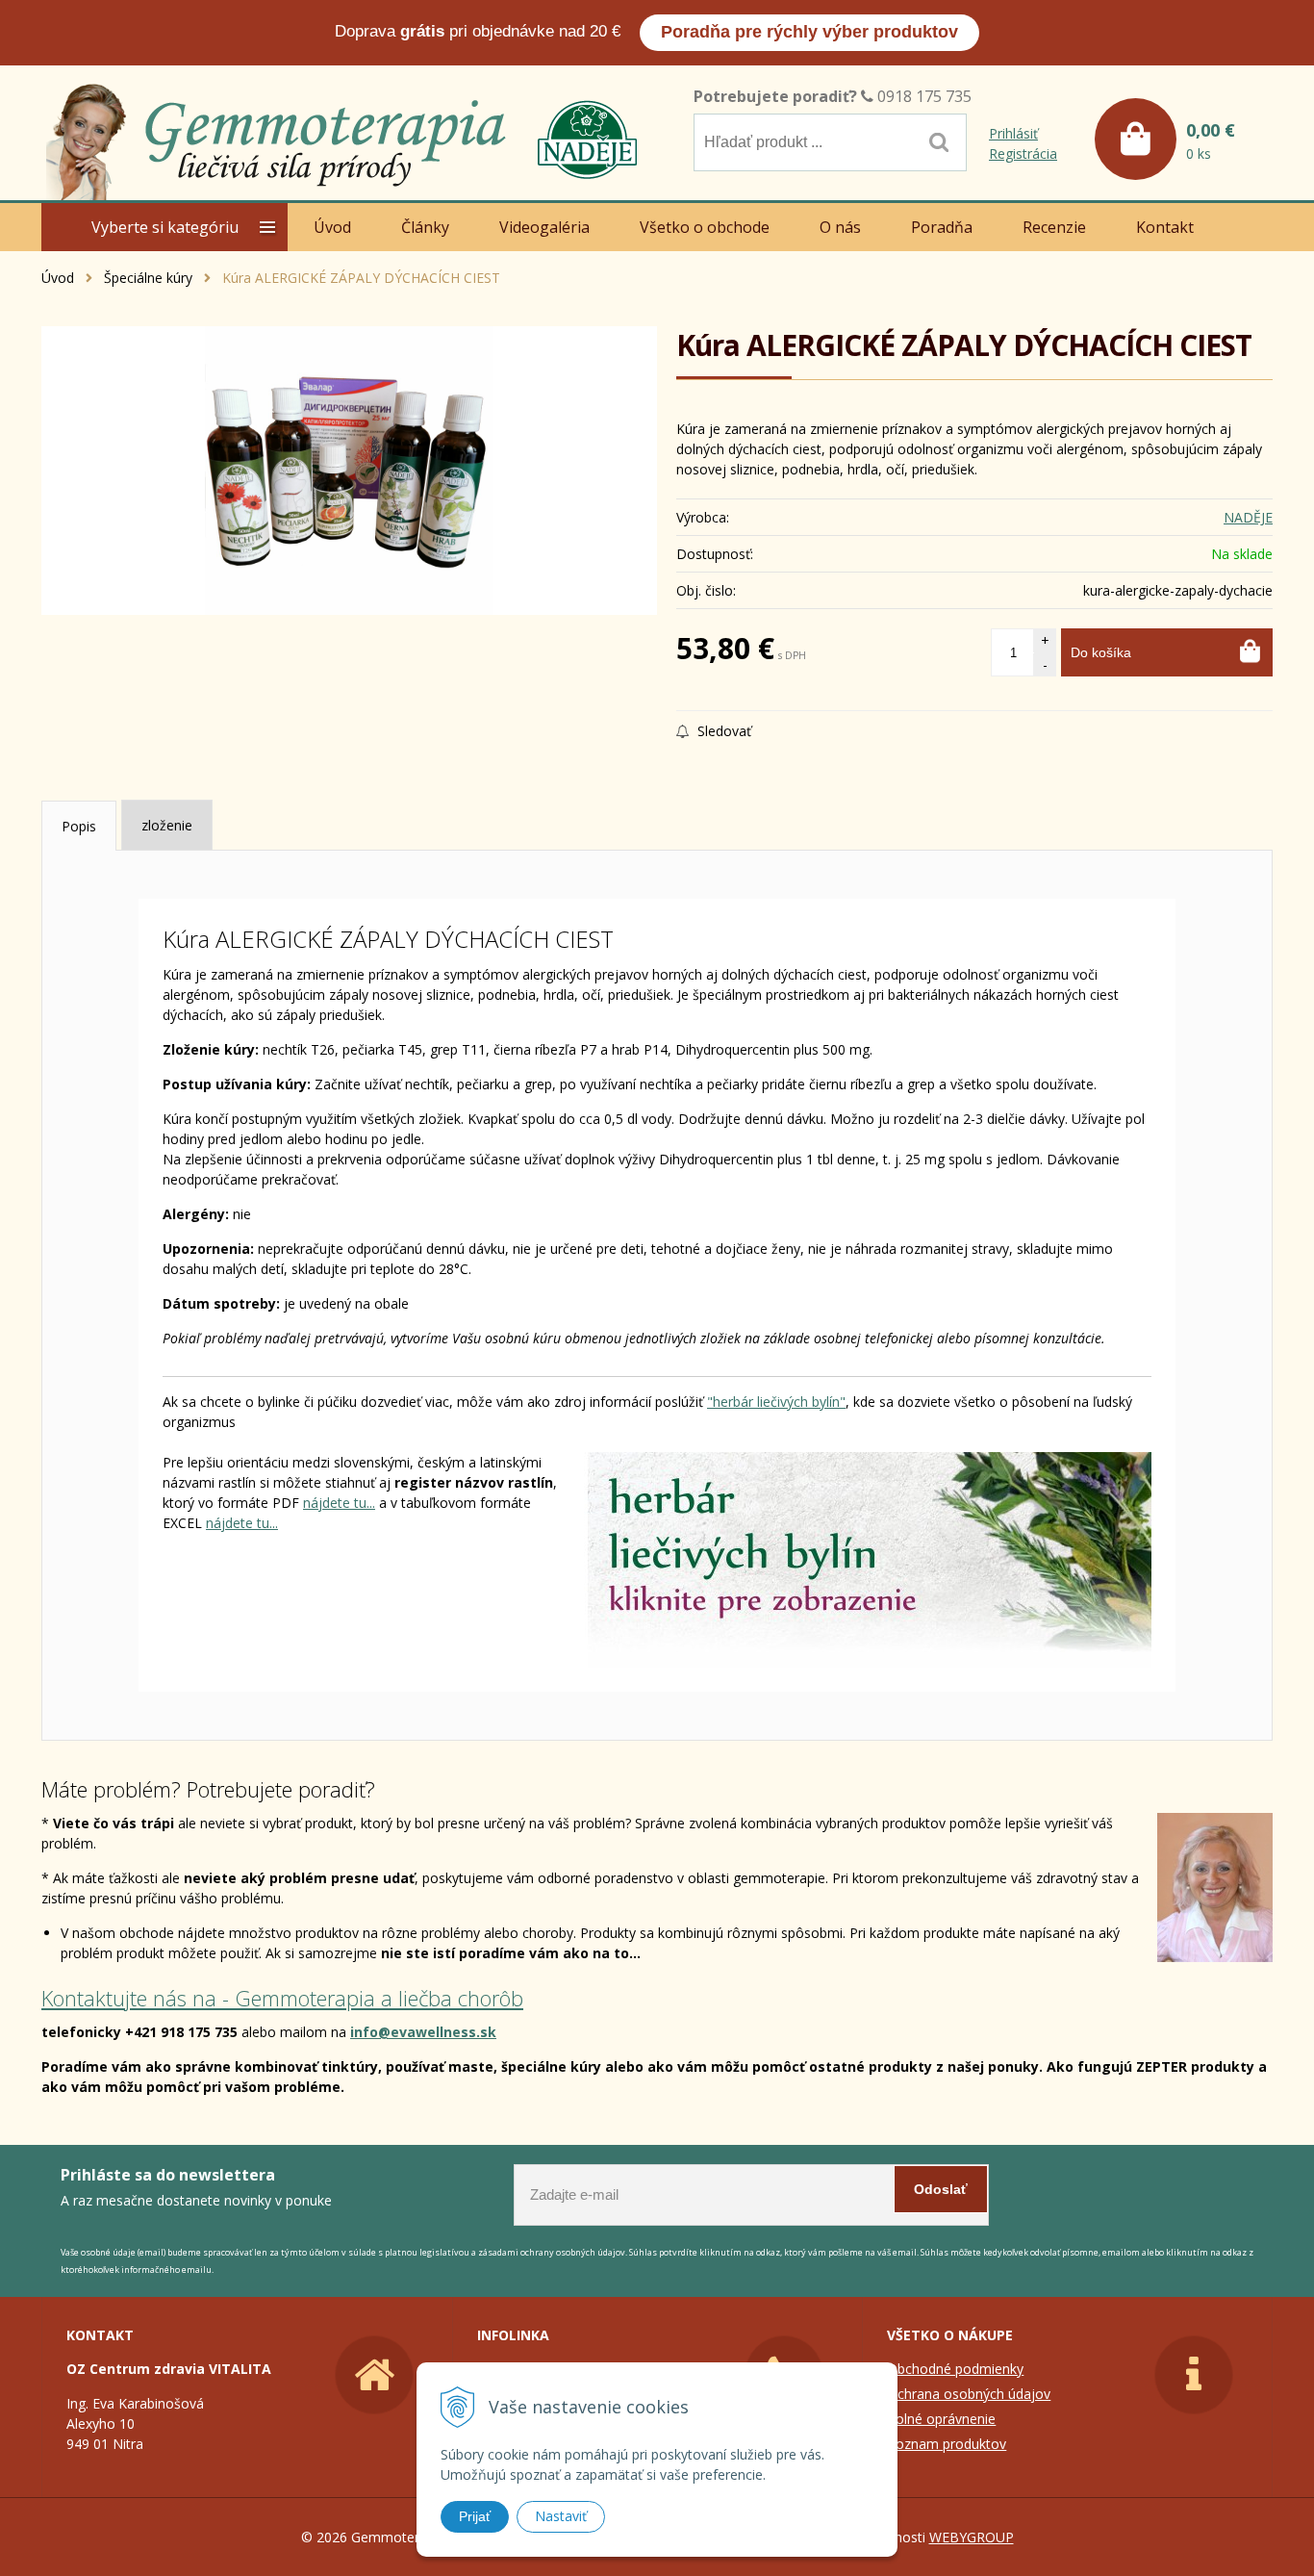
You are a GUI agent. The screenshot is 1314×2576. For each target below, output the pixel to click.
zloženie (167, 825)
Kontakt (1165, 227)
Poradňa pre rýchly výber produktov (809, 32)
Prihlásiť (1013, 133)
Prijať (475, 2516)
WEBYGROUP (972, 2537)
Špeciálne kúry (148, 278)
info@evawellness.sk (423, 2032)
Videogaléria (544, 227)
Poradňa (942, 227)
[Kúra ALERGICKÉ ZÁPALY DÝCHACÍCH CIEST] (349, 471)
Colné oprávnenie (941, 2419)
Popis (79, 826)
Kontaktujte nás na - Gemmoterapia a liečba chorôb (282, 1998)
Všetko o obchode (705, 227)
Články (425, 227)
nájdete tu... (339, 1503)
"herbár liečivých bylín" (776, 1402)
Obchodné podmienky (955, 2369)
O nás (840, 227)
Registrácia (1023, 153)
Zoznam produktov (947, 2444)
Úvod (58, 278)
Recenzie (1054, 227)
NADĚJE (1248, 517)
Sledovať (722, 731)
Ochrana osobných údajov (969, 2394)
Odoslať (941, 2189)
